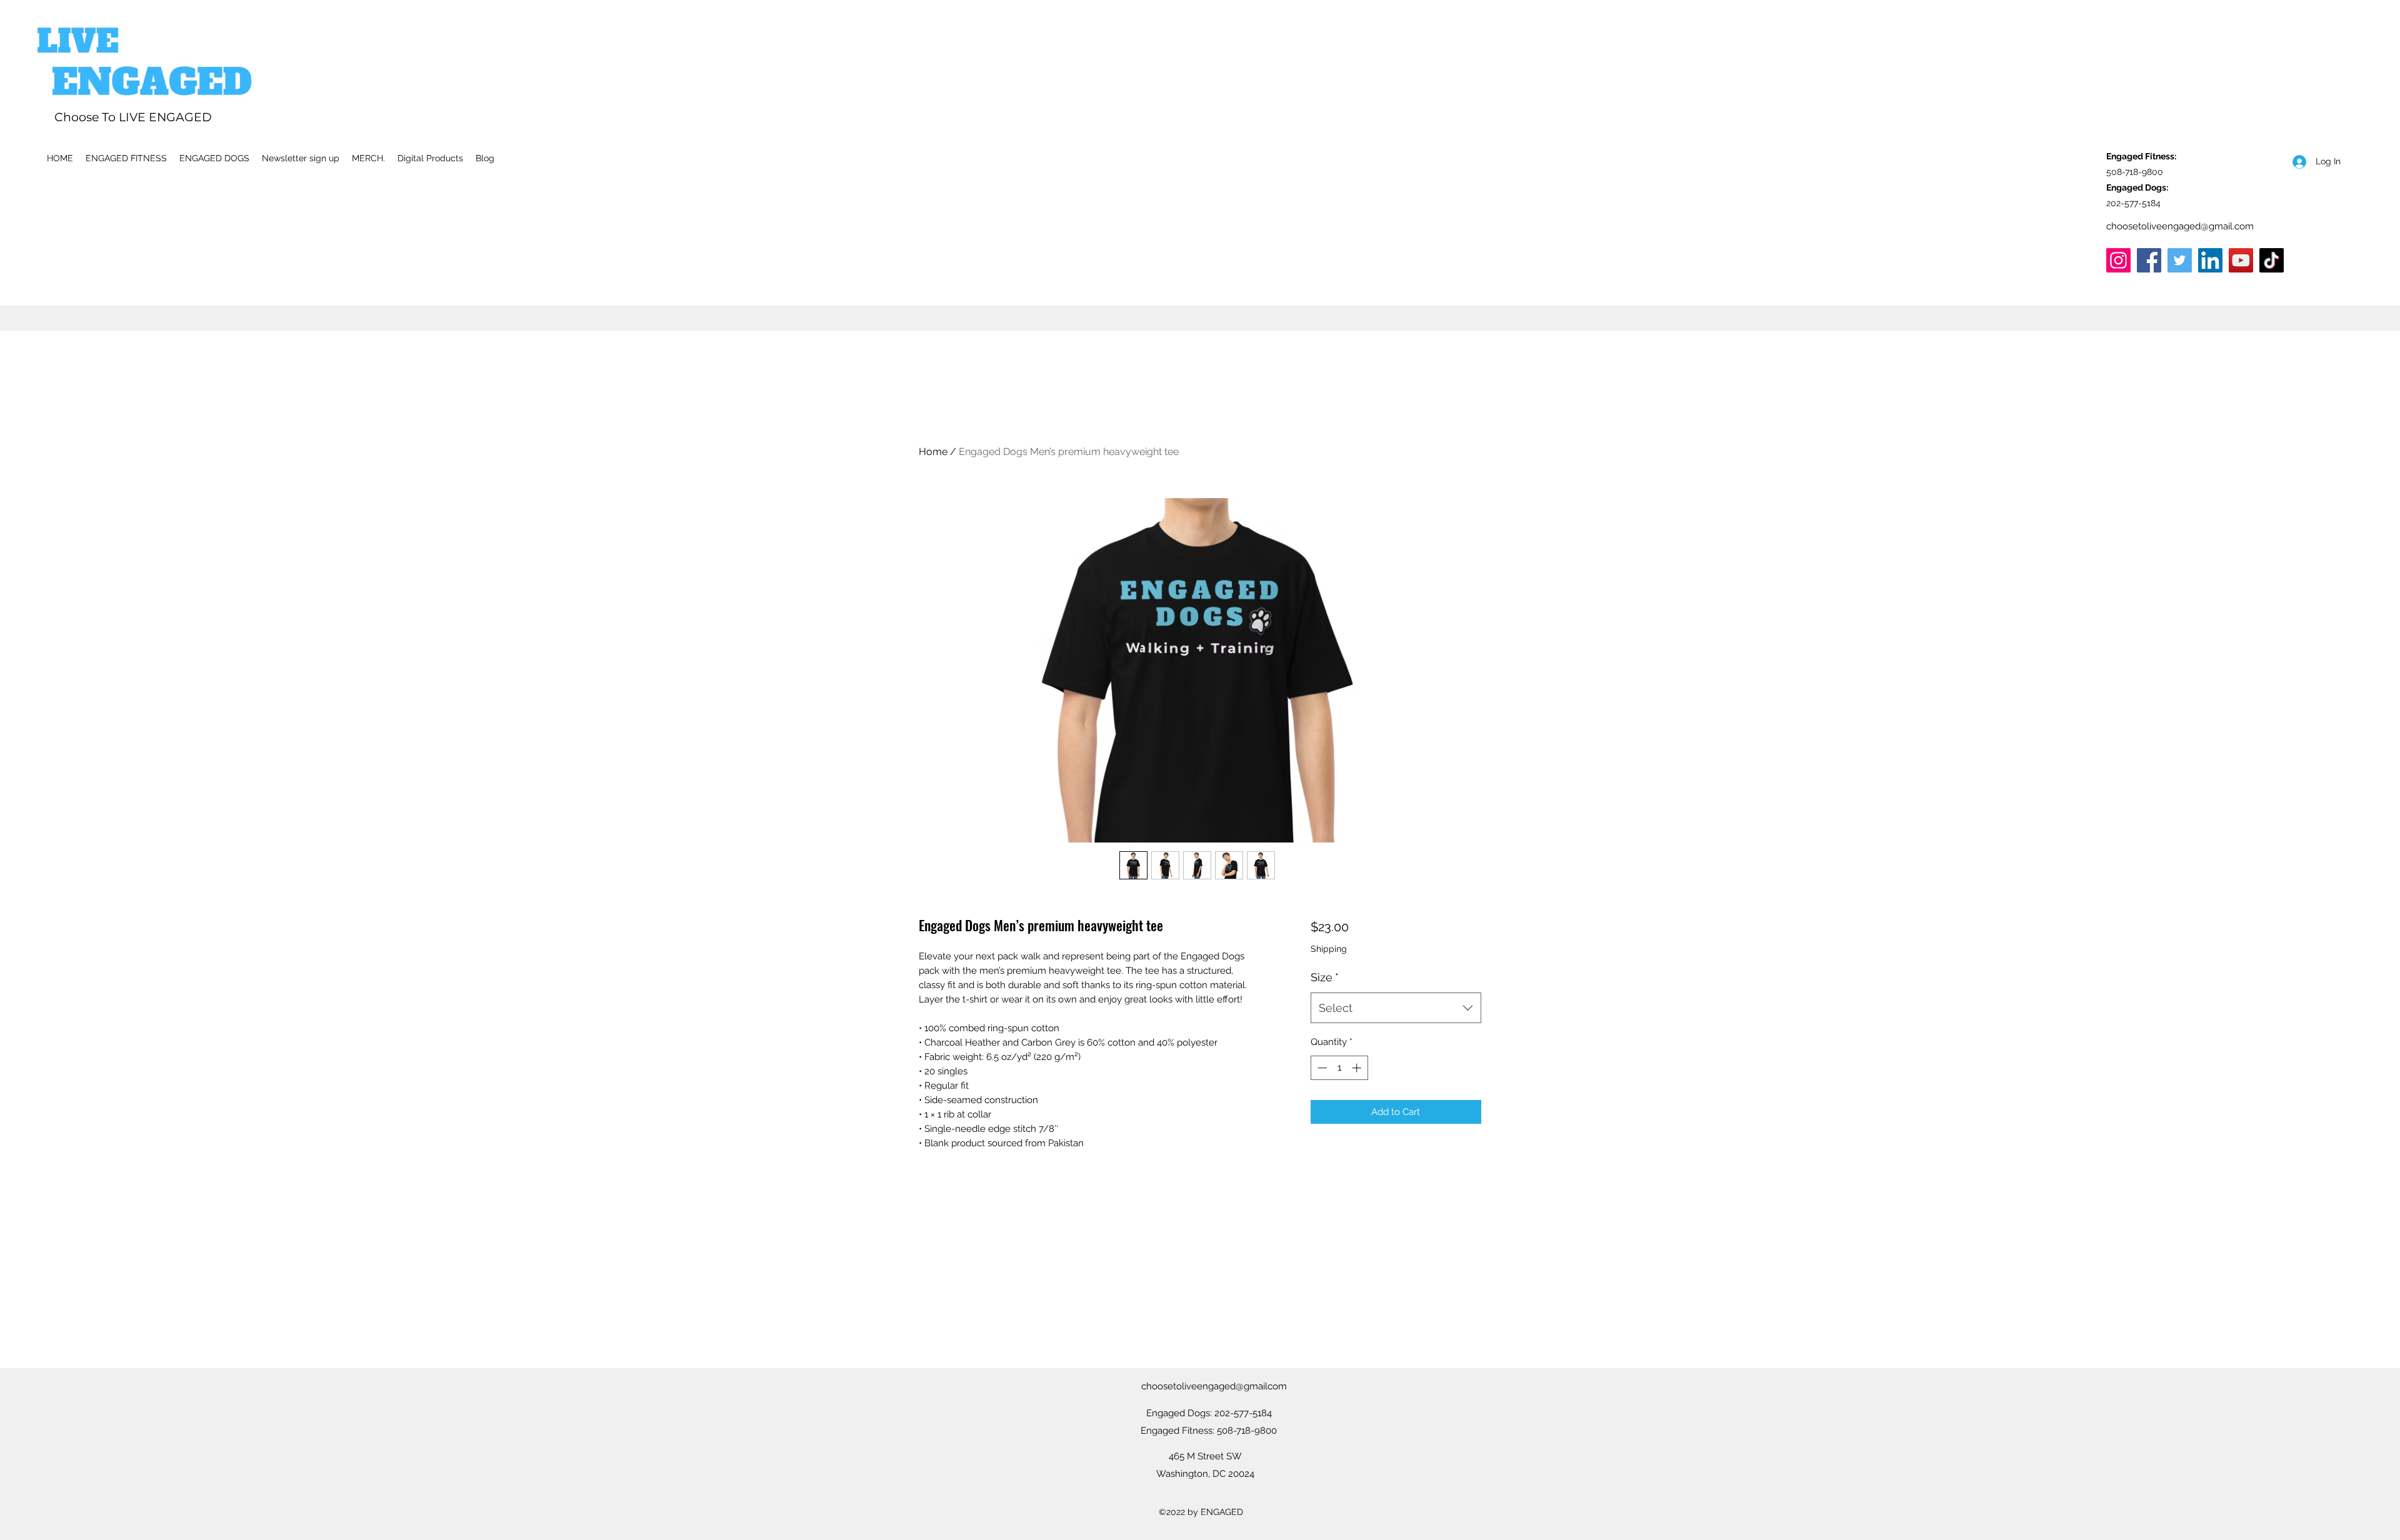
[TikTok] (2272, 260)
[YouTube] (2241, 260)
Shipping (1329, 949)
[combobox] (1396, 1008)
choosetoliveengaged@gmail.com (2180, 226)
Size (1325, 977)
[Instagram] (2118, 260)
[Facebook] (2149, 260)
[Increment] (1358, 1068)
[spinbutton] (1339, 1068)
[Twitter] (2180, 260)
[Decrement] (1321, 1068)
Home (933, 452)
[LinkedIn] (2210, 260)
